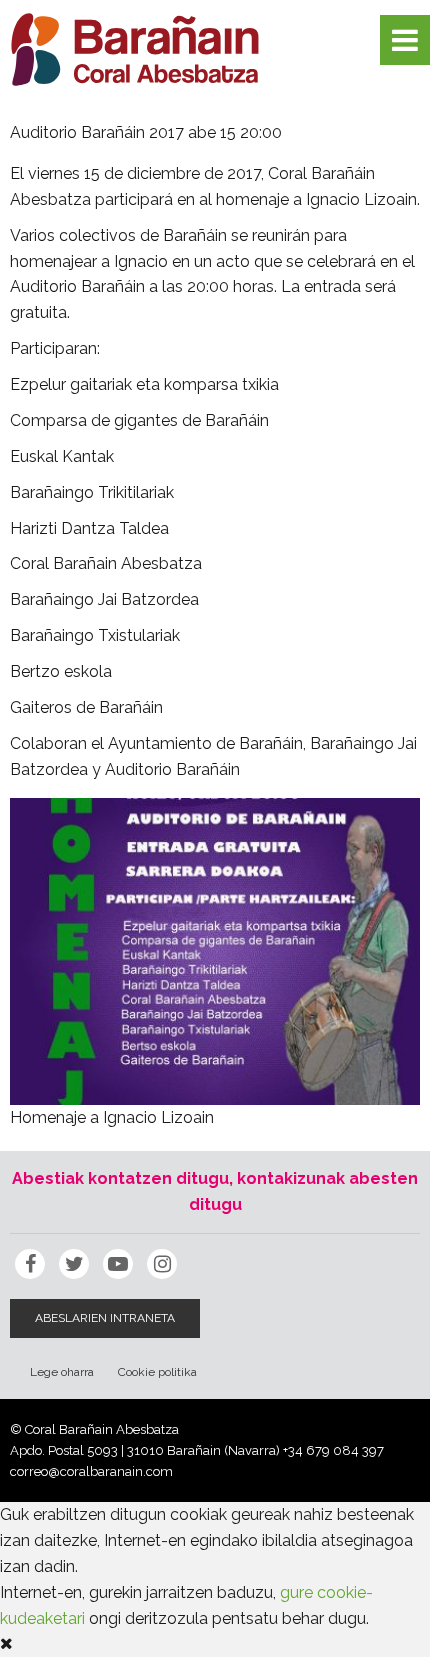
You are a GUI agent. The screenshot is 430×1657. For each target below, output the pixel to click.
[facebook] (30, 1264)
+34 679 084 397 (333, 1450)
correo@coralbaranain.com (91, 1471)
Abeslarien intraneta (105, 1318)
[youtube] (118, 1264)
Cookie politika (157, 1372)
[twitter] (74, 1264)
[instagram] (162, 1264)
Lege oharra (62, 1372)
